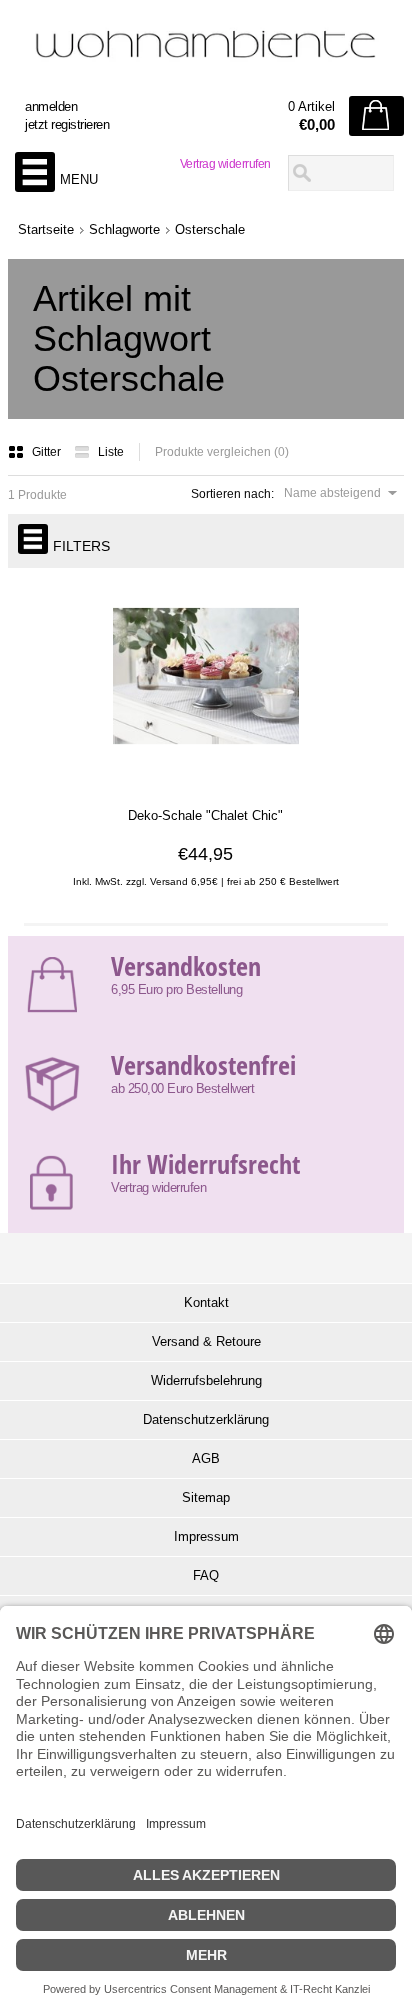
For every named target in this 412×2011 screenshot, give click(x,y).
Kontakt (206, 1302)
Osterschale (210, 229)
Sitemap (206, 1497)
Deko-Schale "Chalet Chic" (205, 815)
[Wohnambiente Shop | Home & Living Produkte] (206, 51)
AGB (206, 1458)
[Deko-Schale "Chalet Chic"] (205, 779)
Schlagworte (124, 229)
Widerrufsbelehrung (206, 1380)
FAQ (206, 1575)
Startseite (46, 229)
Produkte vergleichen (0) (222, 452)
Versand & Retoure (206, 1341)
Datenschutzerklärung (206, 1419)
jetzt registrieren (67, 124)
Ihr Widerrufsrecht (205, 1164)
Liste (111, 452)
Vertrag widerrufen (225, 164)
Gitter (48, 452)
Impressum (206, 1536)
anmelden (51, 106)
